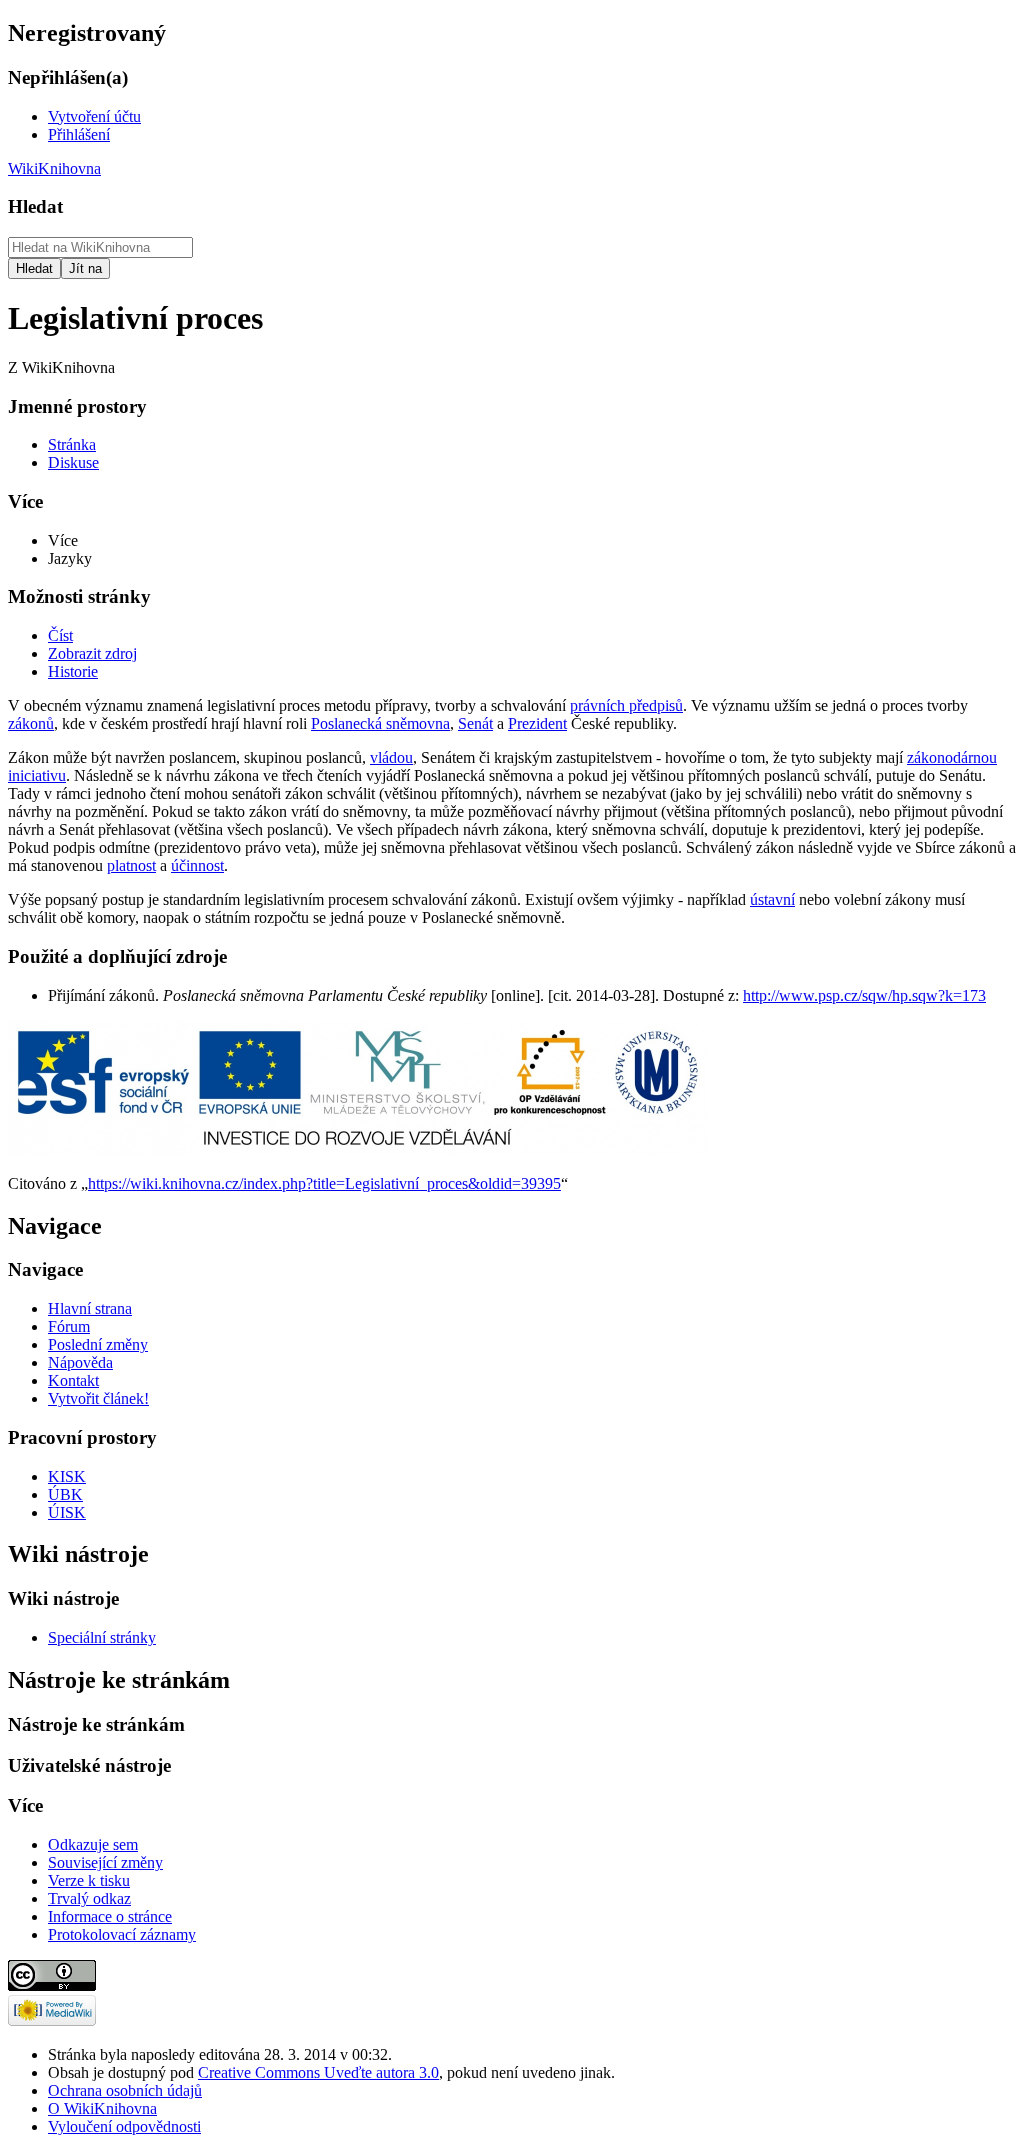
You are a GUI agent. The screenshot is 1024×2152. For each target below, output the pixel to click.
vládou (391, 757)
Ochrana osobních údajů (125, 2090)
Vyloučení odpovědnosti (124, 2126)
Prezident (537, 723)
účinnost (197, 865)
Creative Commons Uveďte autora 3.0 (318, 2072)
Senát (475, 723)
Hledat (35, 206)
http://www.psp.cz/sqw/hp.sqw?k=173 (864, 995)
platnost (131, 865)
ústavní (772, 899)
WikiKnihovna (54, 168)
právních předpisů (626, 705)
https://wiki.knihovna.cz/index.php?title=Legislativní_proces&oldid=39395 (324, 1183)
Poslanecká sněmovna (380, 723)
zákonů (31, 723)
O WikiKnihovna (102, 2108)
